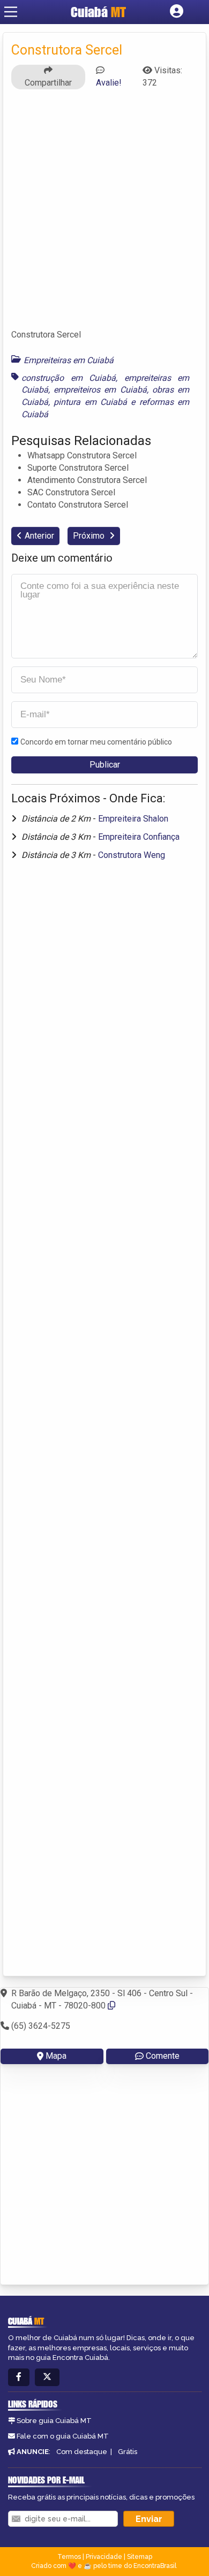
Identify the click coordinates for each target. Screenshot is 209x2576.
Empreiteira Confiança (139, 837)
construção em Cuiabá (69, 378)
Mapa (56, 2056)
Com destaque (82, 2452)
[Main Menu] (11, 12)
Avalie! (109, 83)
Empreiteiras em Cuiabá (69, 360)
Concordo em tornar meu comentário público (96, 742)
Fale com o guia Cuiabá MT (63, 2436)
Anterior (39, 536)
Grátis (128, 2452)
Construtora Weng (132, 855)
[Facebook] (19, 2377)
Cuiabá (98, 12)
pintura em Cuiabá (90, 402)
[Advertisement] (104, 214)
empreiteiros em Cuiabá (100, 390)
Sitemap (140, 2557)
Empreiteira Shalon (133, 819)
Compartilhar (48, 83)
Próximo (90, 536)
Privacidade (104, 2557)
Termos (69, 2557)
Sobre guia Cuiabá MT (54, 2421)
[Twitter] (47, 2377)
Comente (163, 2056)
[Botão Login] (177, 12)
